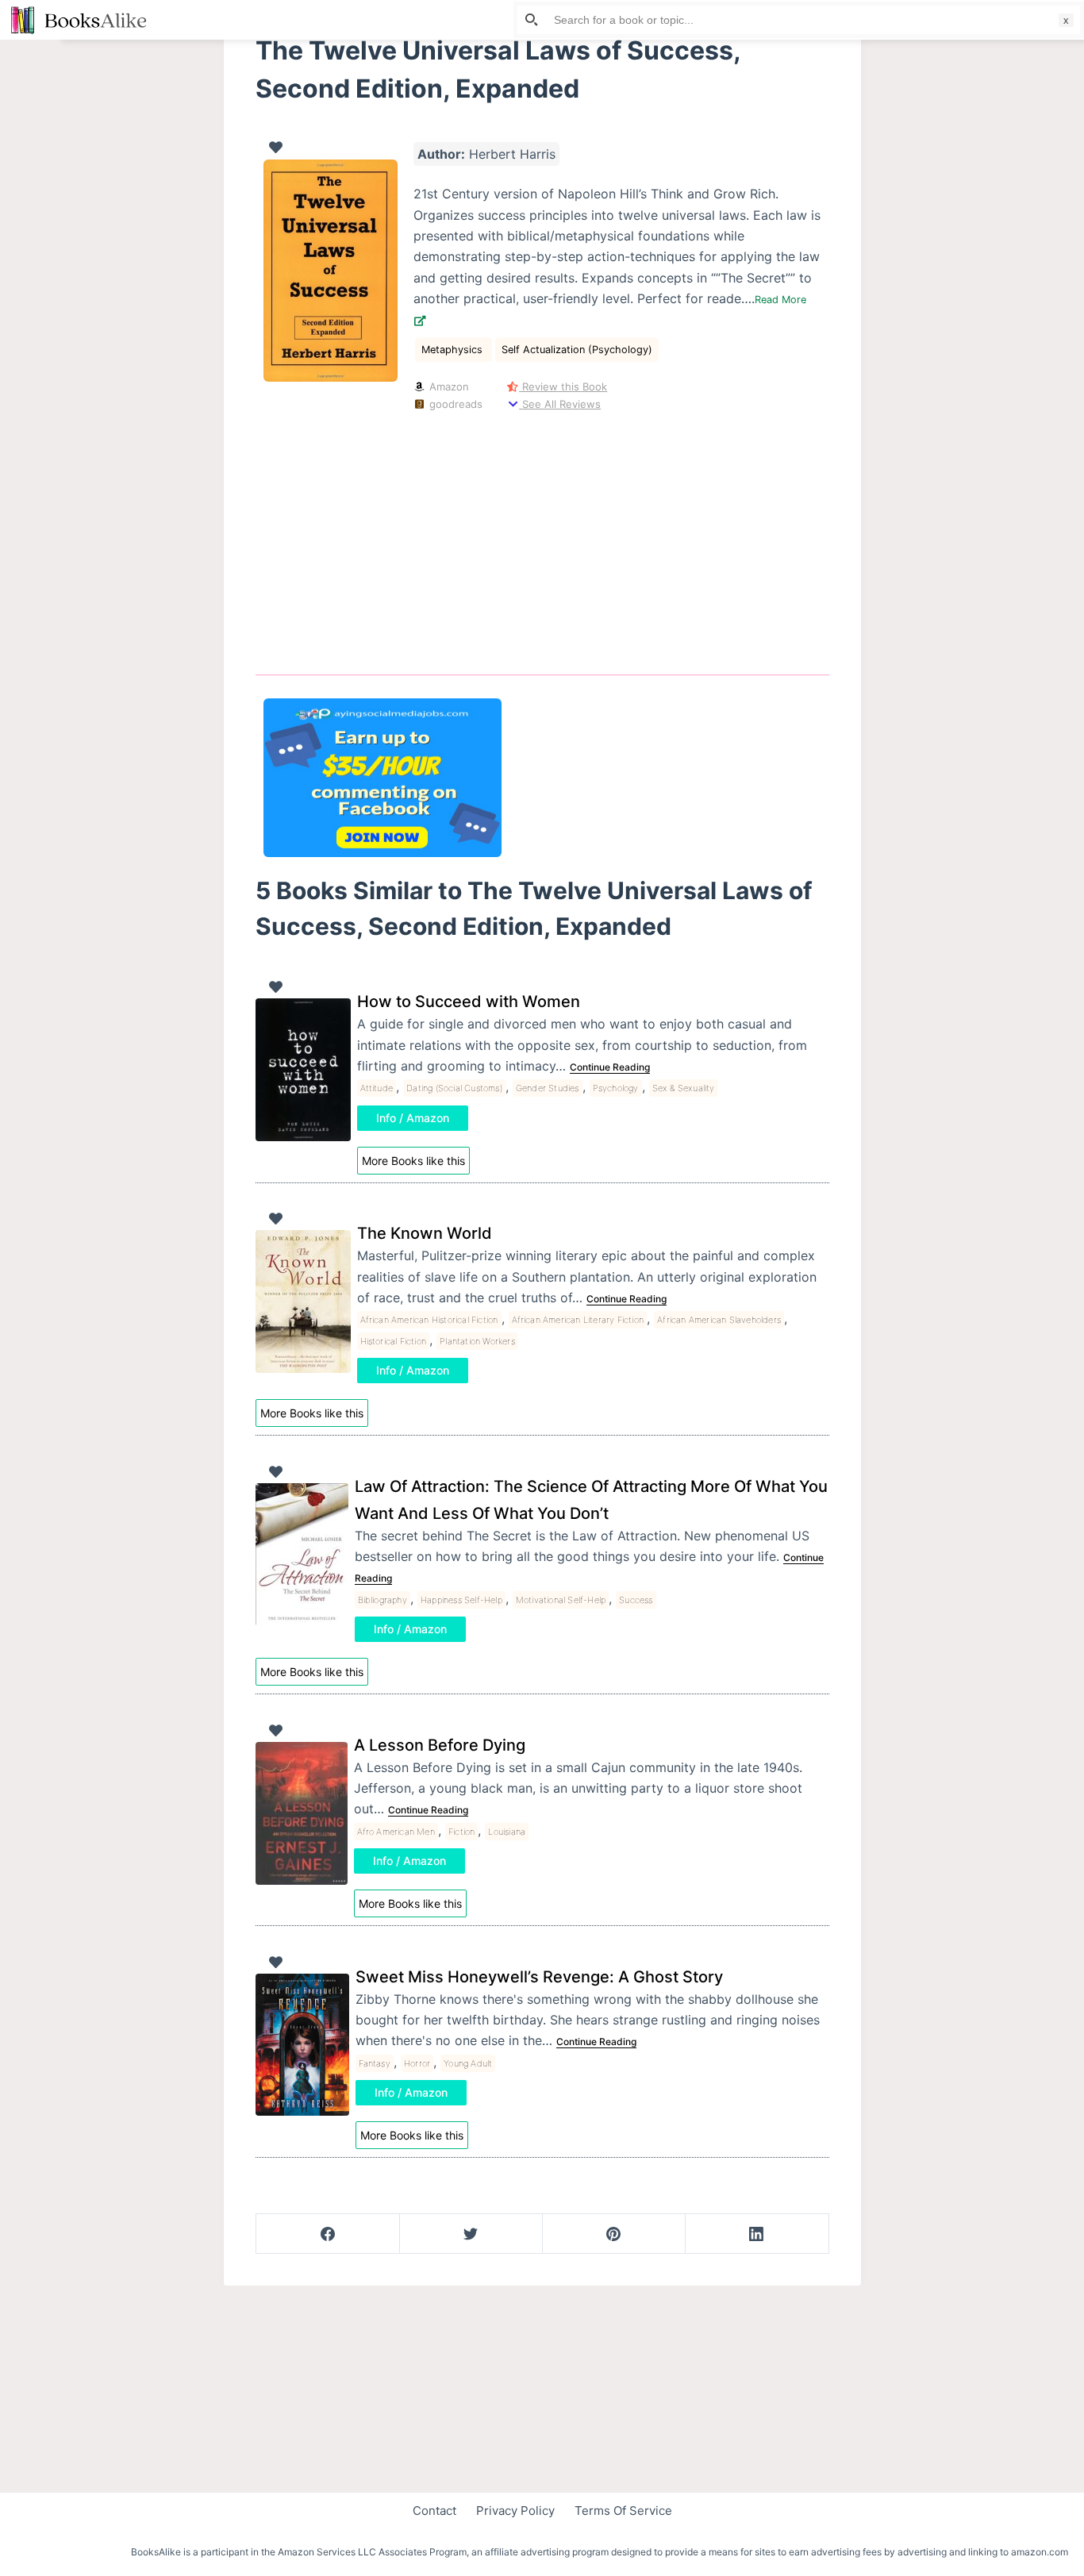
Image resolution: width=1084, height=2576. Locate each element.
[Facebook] (328, 2234)
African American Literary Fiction (578, 1320)
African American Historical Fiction (429, 1320)
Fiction (461, 1832)
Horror (417, 2063)
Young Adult (468, 2063)
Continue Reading (610, 1067)
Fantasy (375, 2063)
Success (636, 1600)
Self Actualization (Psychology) (577, 350)
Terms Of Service (623, 2511)
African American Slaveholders (719, 1320)
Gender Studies (548, 1088)
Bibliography (382, 1600)
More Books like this (413, 1161)
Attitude (377, 1088)
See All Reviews (560, 404)
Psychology (616, 1088)
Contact (434, 2511)
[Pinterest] (614, 2234)
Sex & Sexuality (684, 1088)
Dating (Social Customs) (454, 1088)
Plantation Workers (477, 1341)
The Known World (425, 1233)
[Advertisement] (542, 540)
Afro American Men (396, 1832)
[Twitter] (471, 2234)
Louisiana (507, 1832)
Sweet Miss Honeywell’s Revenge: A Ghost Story (539, 1977)
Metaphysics (454, 350)
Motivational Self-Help (561, 1600)
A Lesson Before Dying (440, 1745)
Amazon (448, 386)
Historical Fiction (394, 1341)
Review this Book (563, 386)
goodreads (454, 404)
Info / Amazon (413, 1118)
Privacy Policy (515, 2511)
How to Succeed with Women (469, 1002)
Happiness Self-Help (461, 1600)
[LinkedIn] (757, 2234)
